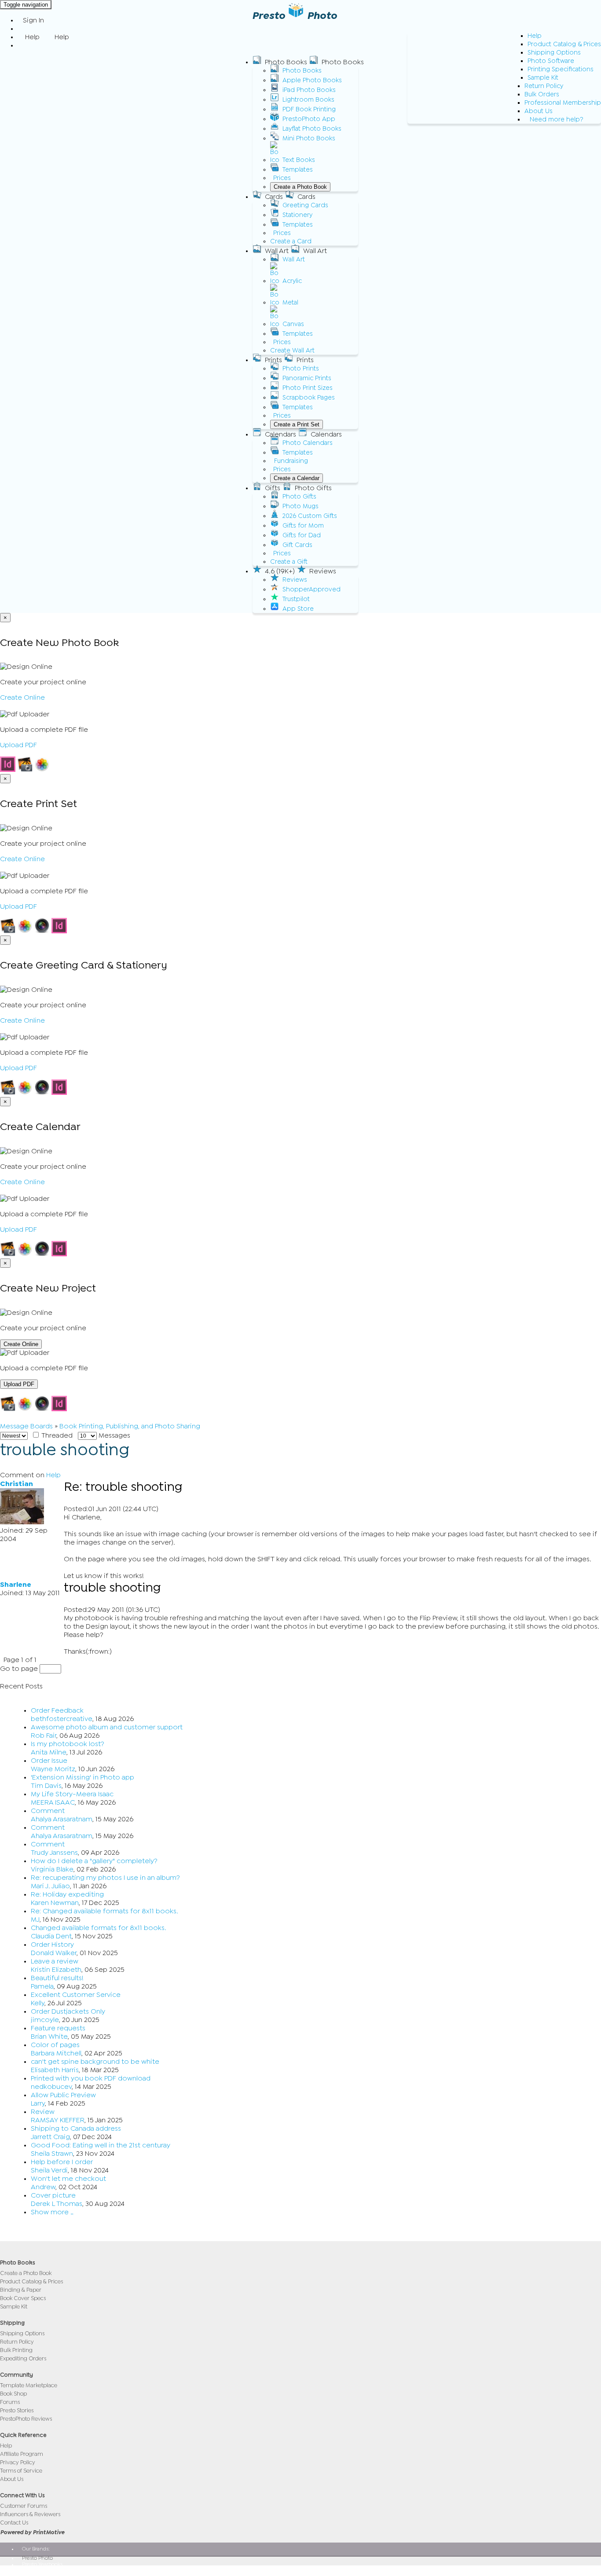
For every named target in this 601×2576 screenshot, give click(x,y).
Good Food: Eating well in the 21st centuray (101, 2145)
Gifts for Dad (302, 535)
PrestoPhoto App (309, 119)
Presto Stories (17, 2410)
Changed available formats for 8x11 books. (99, 1928)
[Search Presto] (23, 45)
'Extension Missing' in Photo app (82, 1777)
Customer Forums (24, 2506)
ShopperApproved (311, 589)
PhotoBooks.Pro (41, 2570)
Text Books (299, 160)
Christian (16, 1484)
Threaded (56, 1435)
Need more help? (557, 119)
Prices (282, 178)
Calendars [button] (280, 434)
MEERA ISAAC (53, 1802)
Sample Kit (543, 78)
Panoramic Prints (307, 378)
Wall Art (294, 259)
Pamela (42, 1986)
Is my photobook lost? (68, 1744)
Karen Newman (55, 1903)
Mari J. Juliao (50, 1886)
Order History (52, 1945)
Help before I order (62, 2162)
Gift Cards (297, 545)
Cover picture (53, 2195)
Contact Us (14, 2523)
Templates (298, 170)
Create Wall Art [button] (292, 350)
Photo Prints (301, 369)
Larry (38, 2103)
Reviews (295, 580)
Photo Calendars (308, 443)
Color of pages (55, 2045)
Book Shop (13, 2394)
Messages (114, 1435)
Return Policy (544, 86)
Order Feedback (57, 1710)
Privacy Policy (18, 2462)
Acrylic (292, 281)
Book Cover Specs (23, 2298)
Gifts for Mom (303, 526)
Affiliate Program (22, 2454)
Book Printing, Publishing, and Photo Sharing (130, 1426)
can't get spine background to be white (95, 2062)
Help (535, 36)
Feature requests (58, 2028)
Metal (290, 303)
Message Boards (26, 1426)
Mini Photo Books (309, 138)
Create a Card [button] (291, 241)
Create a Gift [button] (289, 562)
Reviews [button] (323, 571)
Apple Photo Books (312, 80)
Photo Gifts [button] (313, 488)
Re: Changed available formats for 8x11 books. (104, 1911)
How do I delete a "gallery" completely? (94, 1861)
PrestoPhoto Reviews (26, 2419)
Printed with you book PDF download (91, 2078)
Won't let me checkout (68, 2179)
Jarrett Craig (50, 2137)
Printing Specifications (561, 69)
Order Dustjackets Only (68, 2011)
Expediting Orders (23, 2358)
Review (43, 2112)
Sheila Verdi (49, 2170)
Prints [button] (273, 360)
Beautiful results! (57, 1978)
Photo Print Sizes (308, 388)
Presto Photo (37, 2558)
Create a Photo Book (300, 187)
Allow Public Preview (63, 2095)
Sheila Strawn (52, 2154)
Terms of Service (21, 2471)
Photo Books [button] (286, 62)
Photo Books (302, 71)
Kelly (38, 2003)
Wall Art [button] (277, 251)
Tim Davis (46, 1786)
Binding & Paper (21, 2290)
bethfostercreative (62, 1719)
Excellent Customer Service (76, 1995)
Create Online (22, 697)
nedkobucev (51, 2087)
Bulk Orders (542, 94)
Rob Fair (44, 1736)
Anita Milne (49, 1752)
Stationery (297, 215)
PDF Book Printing (309, 109)
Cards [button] (274, 197)
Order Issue (49, 1761)
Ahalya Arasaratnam (62, 1819)
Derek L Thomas (57, 2204)
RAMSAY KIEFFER (58, 2120)
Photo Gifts (299, 497)
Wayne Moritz (53, 1769)
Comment (48, 1811)
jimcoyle (45, 2020)
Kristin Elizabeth (56, 1970)
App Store (298, 609)
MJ (35, 1919)
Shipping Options (554, 53)
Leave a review (55, 1961)
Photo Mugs (300, 506)
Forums (10, 2402)
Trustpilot (296, 599)
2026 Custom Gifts (310, 516)
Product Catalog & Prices (564, 44)
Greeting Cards (305, 205)
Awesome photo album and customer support (107, 1727)
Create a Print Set (297, 424)
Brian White (49, 2037)
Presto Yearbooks (42, 2564)
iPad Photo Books (309, 90)
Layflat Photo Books (312, 129)
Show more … (52, 2212)
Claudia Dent (51, 1936)
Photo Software (551, 61)
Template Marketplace (29, 2385)
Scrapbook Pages (309, 398)
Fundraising (291, 461)
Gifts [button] (273, 488)
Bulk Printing (16, 2350)
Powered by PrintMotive (32, 2532)
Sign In (33, 20)
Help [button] (32, 37)
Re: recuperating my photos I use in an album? (105, 1878)
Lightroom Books (308, 100)
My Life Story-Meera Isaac (72, 1794)
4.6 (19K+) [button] (280, 571)
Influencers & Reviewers (30, 2514)
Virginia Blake (52, 1869)
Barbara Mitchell (56, 2053)
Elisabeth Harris (55, 2070)
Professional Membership (563, 103)
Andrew (43, 2187)
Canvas (293, 324)
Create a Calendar (297, 478)
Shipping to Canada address (76, 2128)
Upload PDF (18, 745)
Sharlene (16, 1585)
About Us (539, 111)
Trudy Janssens (54, 1853)
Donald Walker (54, 1953)
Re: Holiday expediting (67, 1894)
